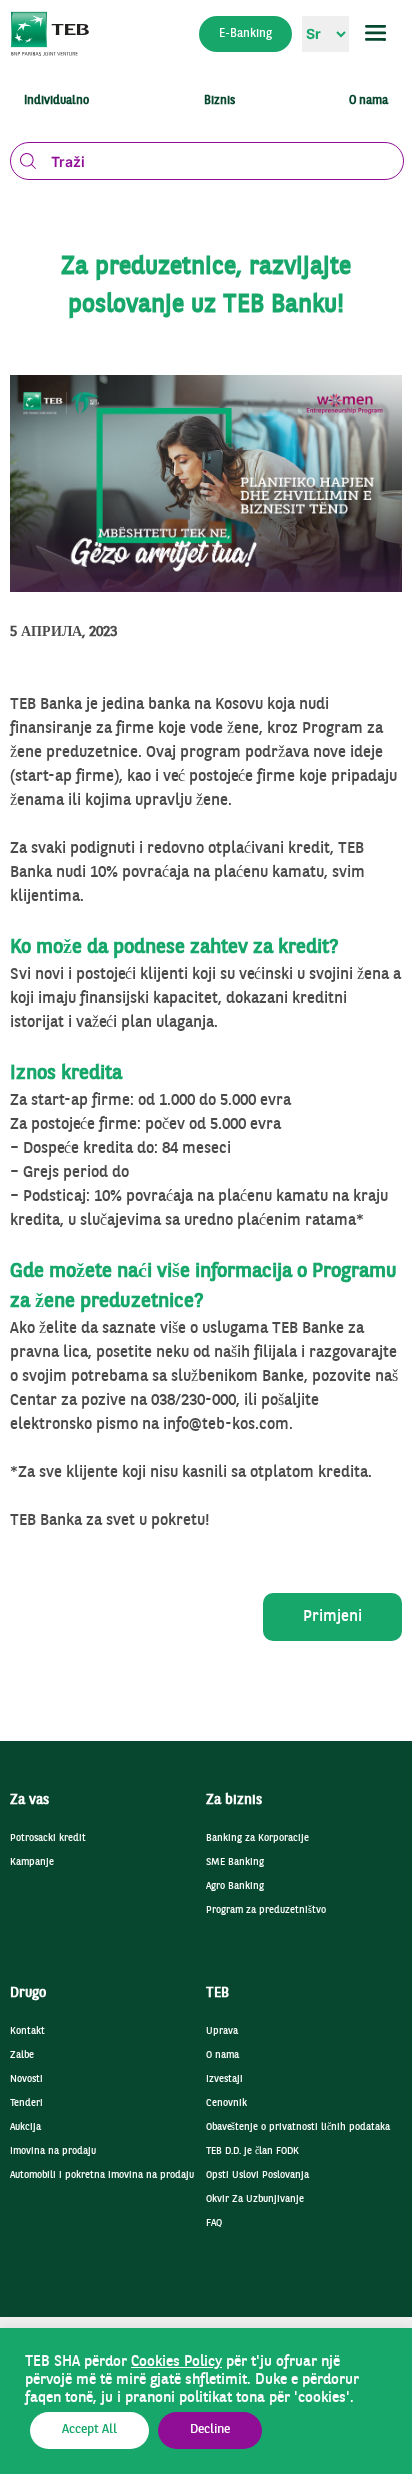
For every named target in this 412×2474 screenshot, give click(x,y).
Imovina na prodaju (53, 2151)
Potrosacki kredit (48, 1838)
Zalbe (22, 2055)
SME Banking (235, 1862)
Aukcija (25, 2127)
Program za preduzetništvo (266, 1910)
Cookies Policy (176, 2362)
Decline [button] (210, 2430)
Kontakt (27, 2031)
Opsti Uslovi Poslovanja (257, 2175)
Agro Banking (235, 1886)
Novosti (26, 2079)
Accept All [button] (89, 2430)
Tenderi (26, 2103)
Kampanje (32, 1862)
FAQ (214, 2223)
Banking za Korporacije (257, 1838)
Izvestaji (224, 2079)
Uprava (222, 2031)
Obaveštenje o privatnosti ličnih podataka (298, 2127)
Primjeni (332, 1617)
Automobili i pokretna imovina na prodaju (102, 2175)
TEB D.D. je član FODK (252, 2151)
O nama (222, 2055)
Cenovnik (226, 2103)
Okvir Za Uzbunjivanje (255, 2199)
